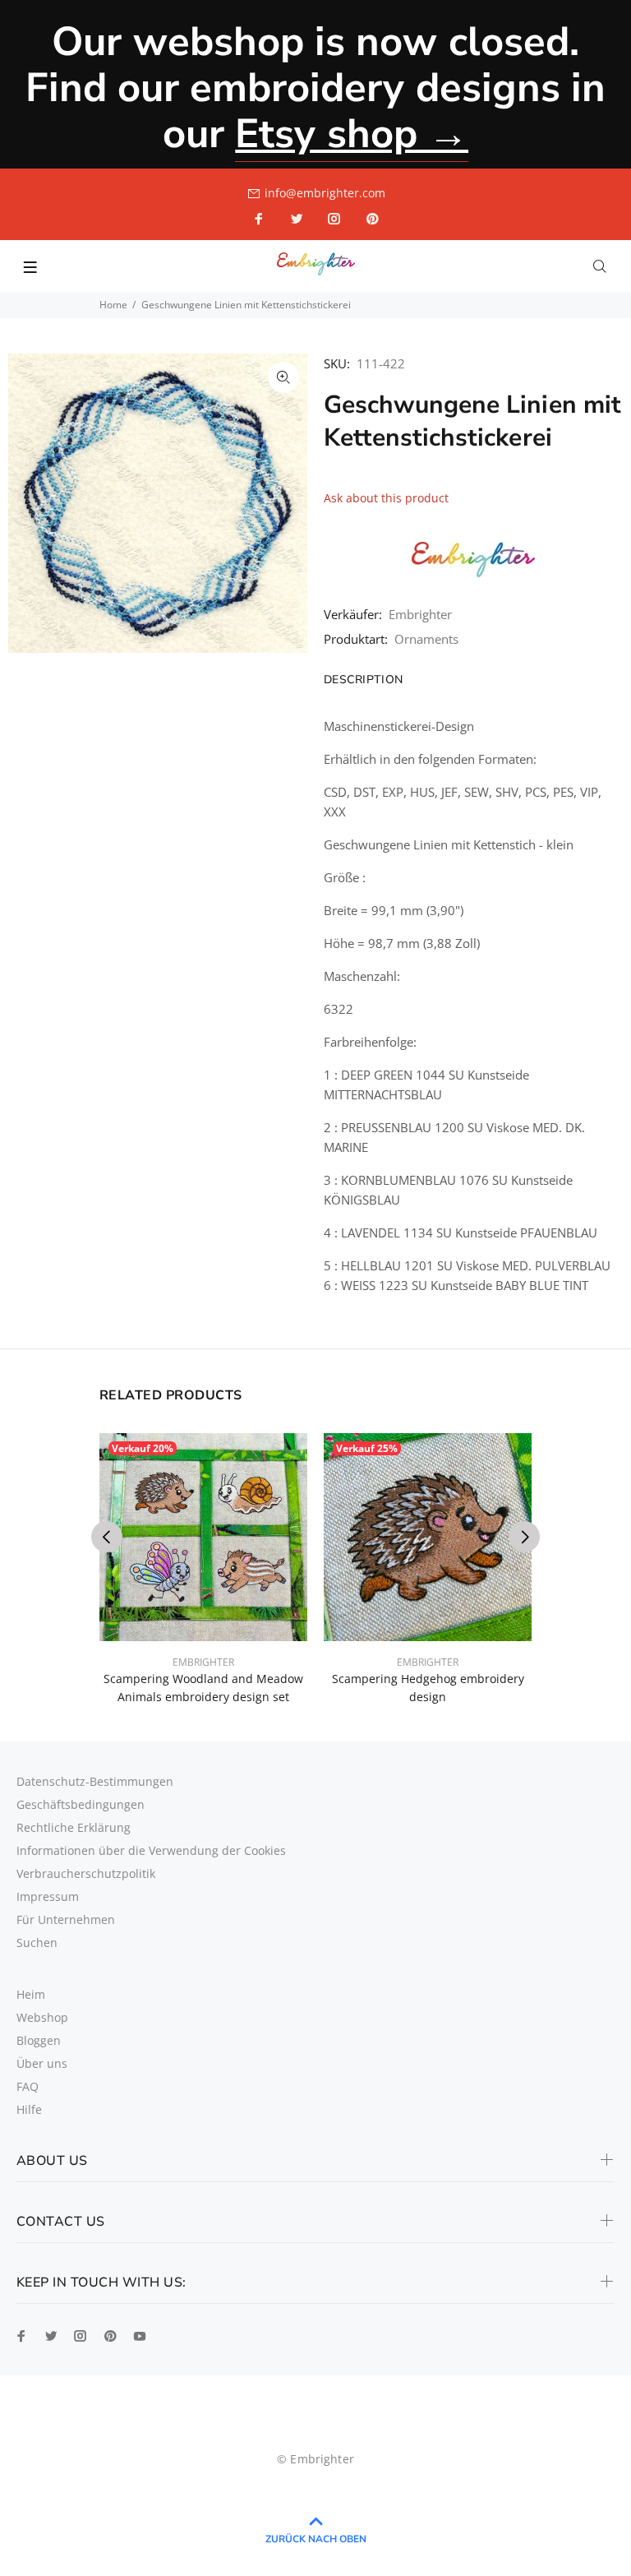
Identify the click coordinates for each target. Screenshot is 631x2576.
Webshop (42, 2017)
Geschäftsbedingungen (81, 1804)
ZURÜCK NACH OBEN (316, 2539)
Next (524, 1537)
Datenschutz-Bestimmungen (95, 1781)
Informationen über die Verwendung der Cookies (151, 1850)
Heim (31, 1994)
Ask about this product (386, 498)
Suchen (37, 1942)
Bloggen (39, 2040)
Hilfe (29, 2109)
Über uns (42, 2063)
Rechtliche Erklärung (74, 1827)
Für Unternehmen (66, 1919)
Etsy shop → (352, 134)
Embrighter (420, 614)
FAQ (28, 2086)
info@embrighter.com (325, 193)
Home (113, 305)
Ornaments (426, 639)
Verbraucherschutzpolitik (86, 1873)
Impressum (48, 1896)
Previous (107, 1537)
